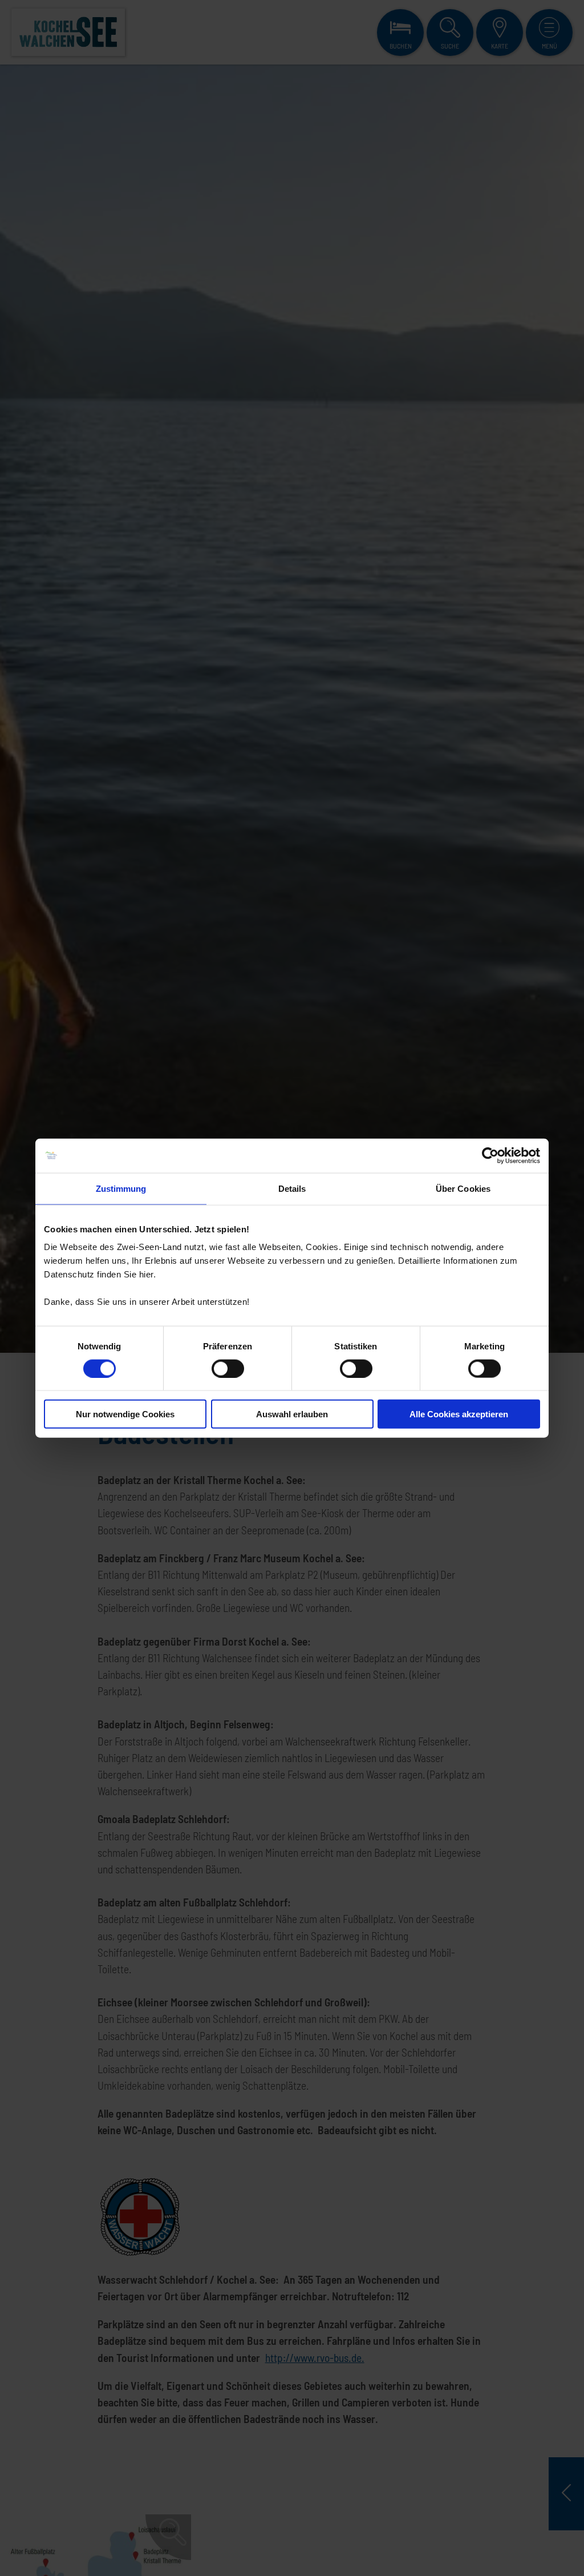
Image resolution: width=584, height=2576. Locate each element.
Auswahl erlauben (292, 1414)
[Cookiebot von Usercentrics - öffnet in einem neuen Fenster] (490, 1155)
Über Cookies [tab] (463, 1188)
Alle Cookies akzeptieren (459, 1414)
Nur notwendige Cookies (125, 1414)
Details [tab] (292, 1188)
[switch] (228, 1368)
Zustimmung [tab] (121, 1188)
